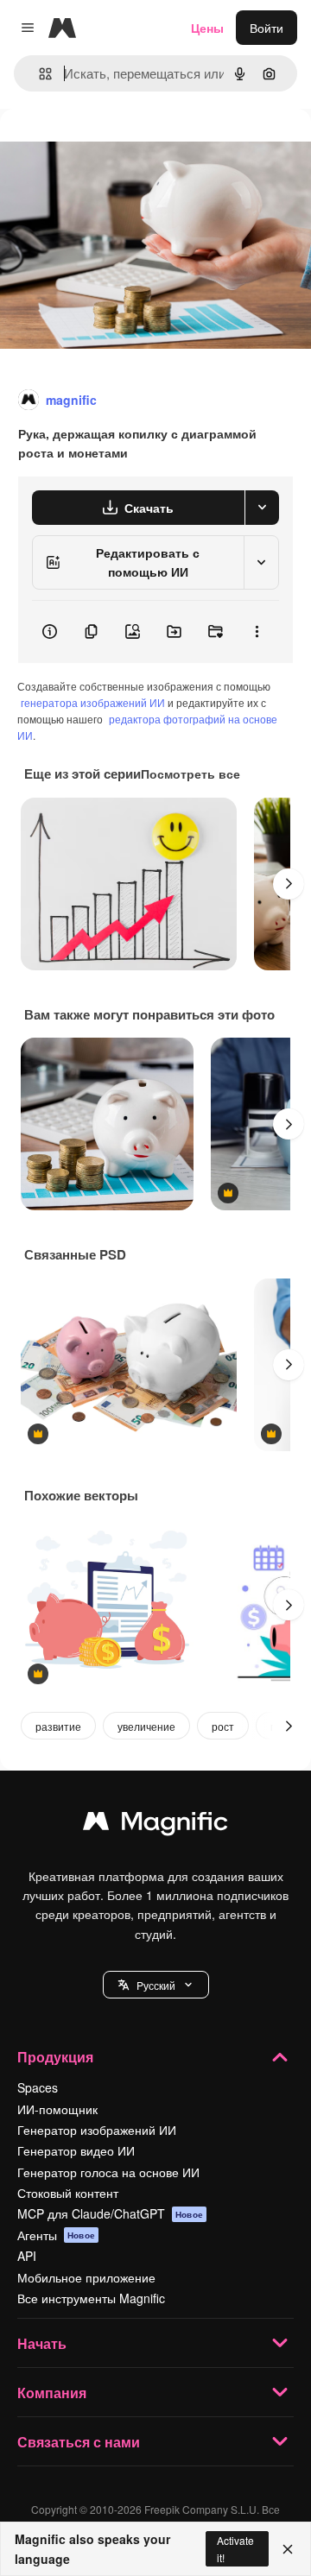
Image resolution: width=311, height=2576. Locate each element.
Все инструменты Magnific (91, 2298)
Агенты (56, 2235)
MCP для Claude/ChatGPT (110, 2213)
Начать (42, 2343)
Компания (52, 2393)
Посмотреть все (190, 773)
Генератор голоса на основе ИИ (108, 2172)
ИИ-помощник (57, 2109)
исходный (116, 148)
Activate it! (235, 2548)
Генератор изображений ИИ (97, 2130)
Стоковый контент (68, 2193)
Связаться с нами (79, 2442)
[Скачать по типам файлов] (262, 508)
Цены (207, 28)
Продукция (55, 2057)
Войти (267, 28)
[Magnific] (155, 1825)
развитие (58, 1726)
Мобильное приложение (86, 2277)
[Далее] (289, 884)
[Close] (288, 2549)
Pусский (156, 1985)
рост (223, 1726)
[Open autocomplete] (38, 74)
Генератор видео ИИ (76, 2150)
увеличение (146, 1726)
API (27, 2256)
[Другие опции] (257, 632)
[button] (156, 1985)
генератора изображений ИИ (93, 702)
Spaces (38, 2087)
